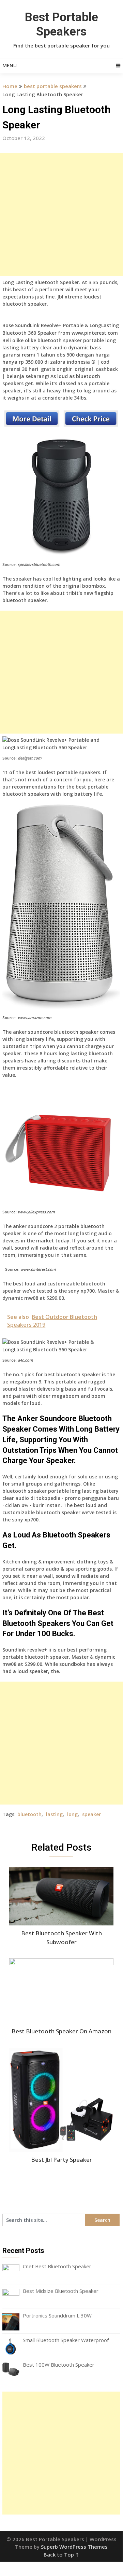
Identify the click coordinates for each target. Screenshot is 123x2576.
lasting (54, 1814)
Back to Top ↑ (61, 2554)
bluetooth (29, 1814)
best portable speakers (53, 86)
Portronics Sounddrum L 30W (57, 2315)
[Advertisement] (61, 214)
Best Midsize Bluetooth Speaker (61, 2291)
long (72, 1814)
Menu (10, 65)
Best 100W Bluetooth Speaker (59, 2365)
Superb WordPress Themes (74, 2547)
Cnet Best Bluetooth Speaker (57, 2266)
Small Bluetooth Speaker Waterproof (66, 2340)
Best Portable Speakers (62, 24)
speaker (91, 1814)
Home (10, 86)
